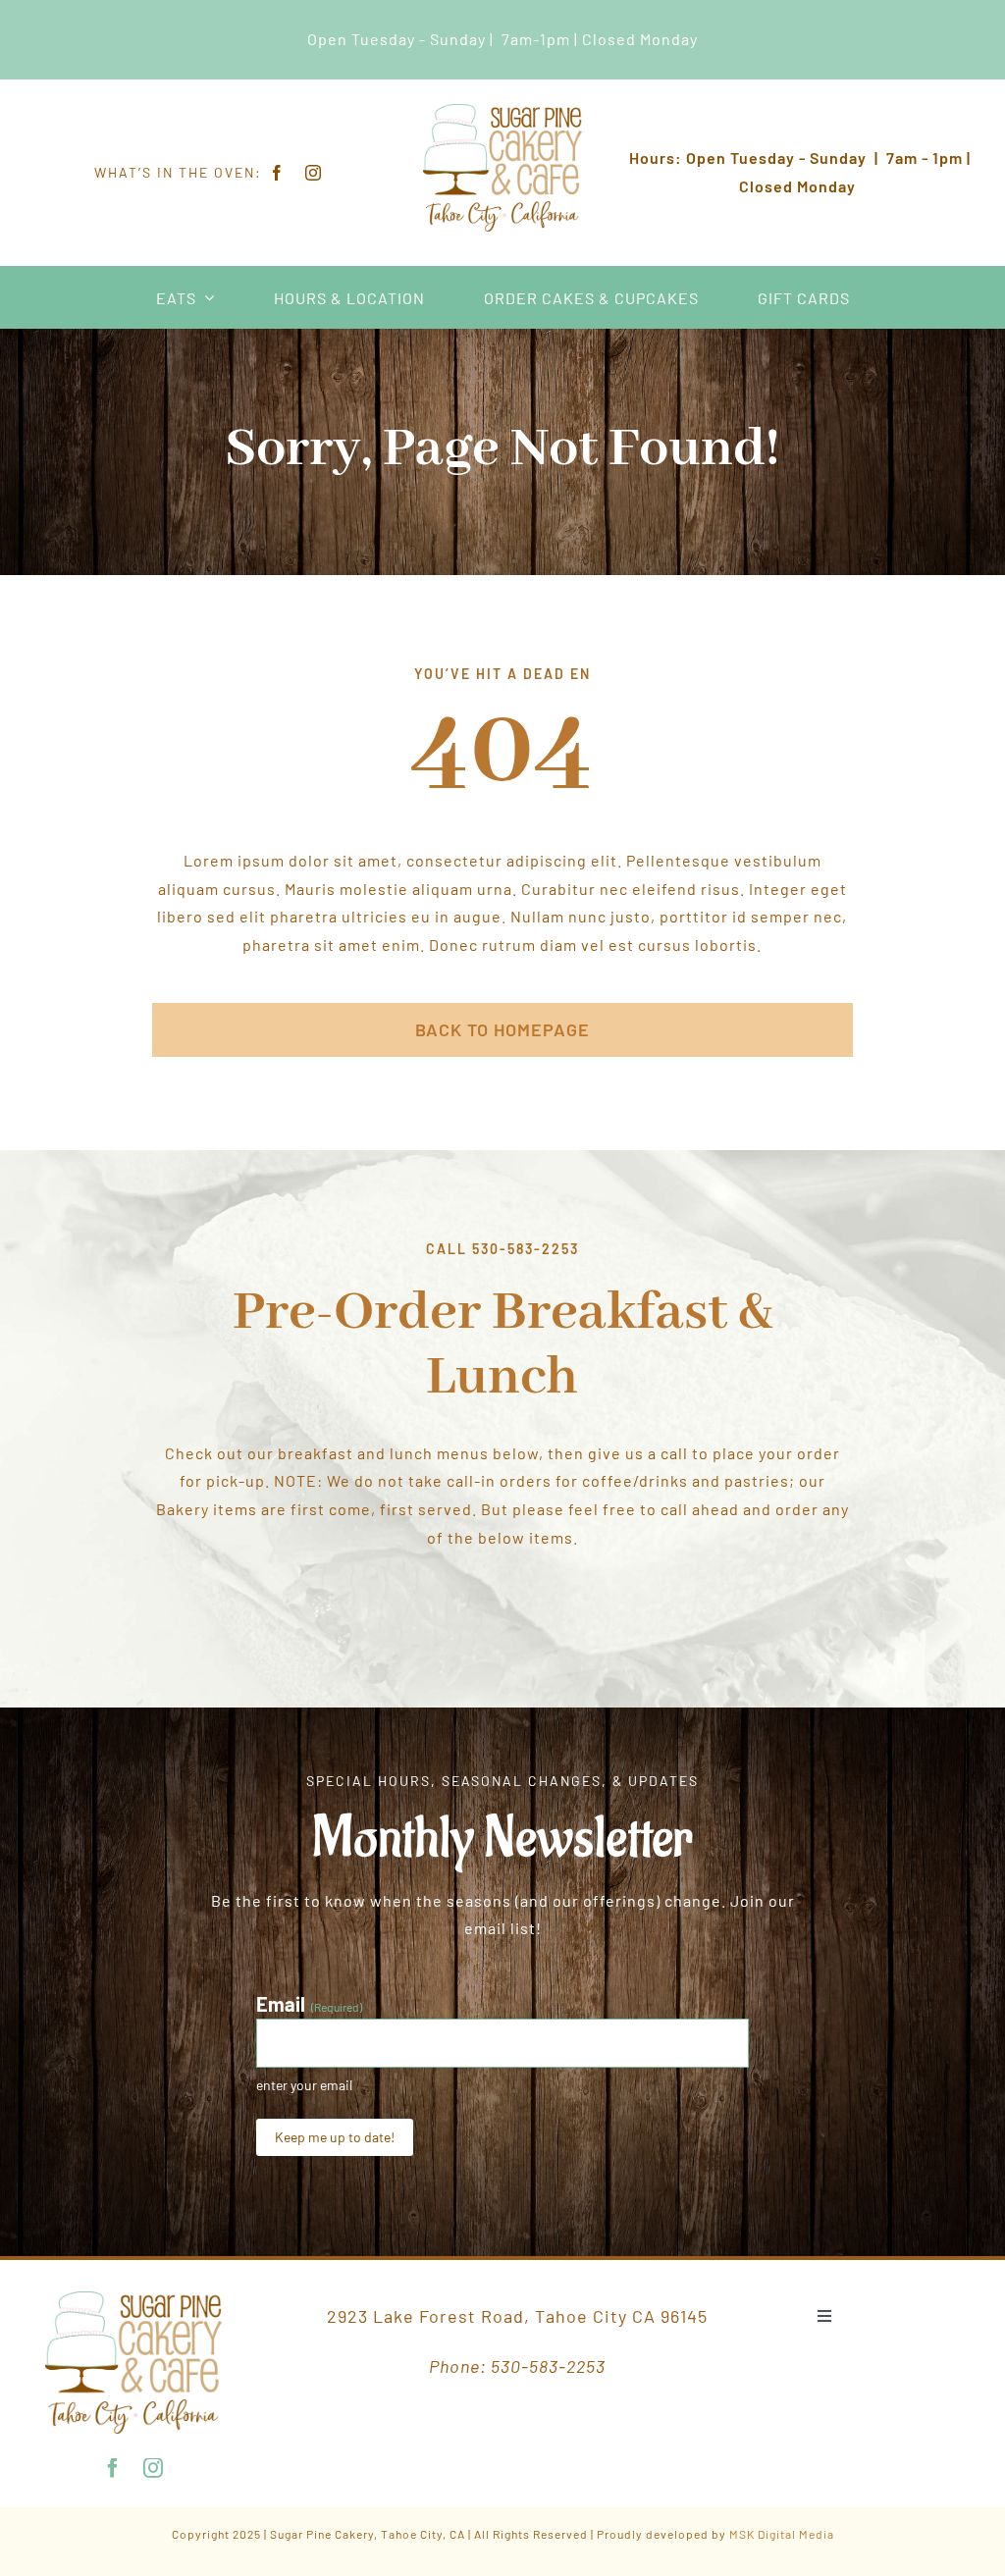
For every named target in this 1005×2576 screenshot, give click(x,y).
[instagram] (314, 173)
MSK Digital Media (782, 2534)
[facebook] (277, 173)
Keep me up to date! (335, 2137)
